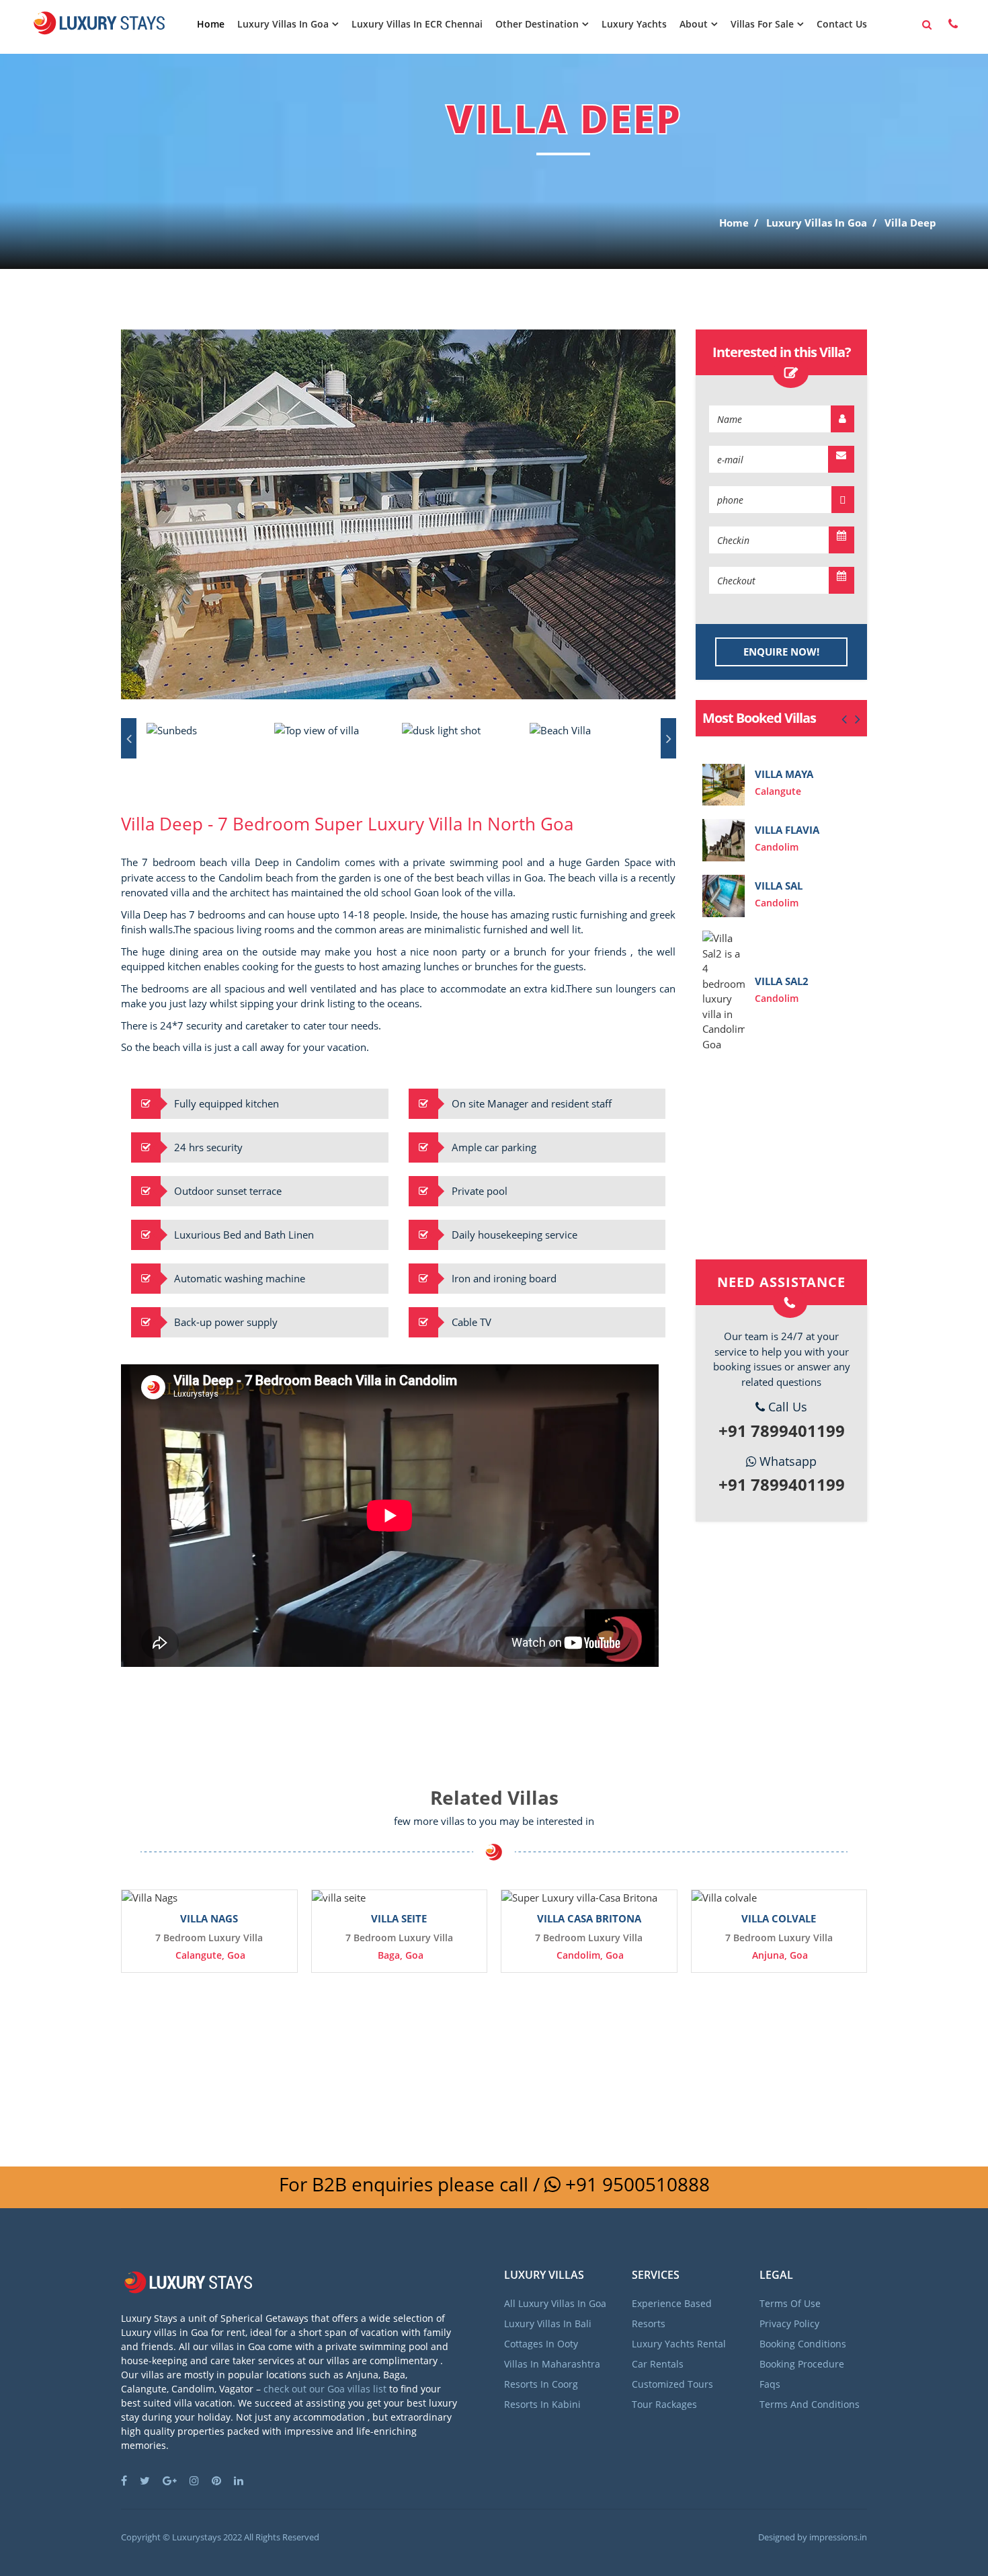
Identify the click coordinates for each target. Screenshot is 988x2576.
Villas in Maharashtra (552, 2364)
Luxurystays (197, 2537)
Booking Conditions (803, 2344)
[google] (175, 2481)
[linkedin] (244, 2481)
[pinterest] (221, 2481)
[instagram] (199, 2481)
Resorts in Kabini (542, 2404)
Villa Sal (779, 886)
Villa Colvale (779, 1918)
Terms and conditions (810, 2404)
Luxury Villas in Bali (548, 2324)
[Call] (953, 24)
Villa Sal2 (782, 981)
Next (668, 738)
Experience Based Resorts (672, 2313)
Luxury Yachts (634, 24)
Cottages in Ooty (541, 2344)
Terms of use (790, 2303)
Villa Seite (399, 1918)
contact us (842, 24)
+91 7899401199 (782, 1431)
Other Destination (537, 24)
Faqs (770, 2384)
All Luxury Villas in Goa (555, 2303)
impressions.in (838, 2537)
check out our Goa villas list (325, 2389)
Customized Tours (672, 2384)
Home (211, 24)
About (694, 24)
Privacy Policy (789, 2324)
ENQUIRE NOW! (781, 652)
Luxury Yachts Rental (679, 2344)
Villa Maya (784, 774)
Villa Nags (209, 1918)
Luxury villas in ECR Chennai (417, 24)
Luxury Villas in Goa (283, 24)
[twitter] (150, 2481)
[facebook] (129, 2481)
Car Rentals (658, 2364)
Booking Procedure (802, 2364)
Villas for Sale (762, 24)
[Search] (927, 25)
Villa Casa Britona (589, 1918)
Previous (129, 738)
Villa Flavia (787, 830)
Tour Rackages (664, 2404)
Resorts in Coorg (541, 2384)
